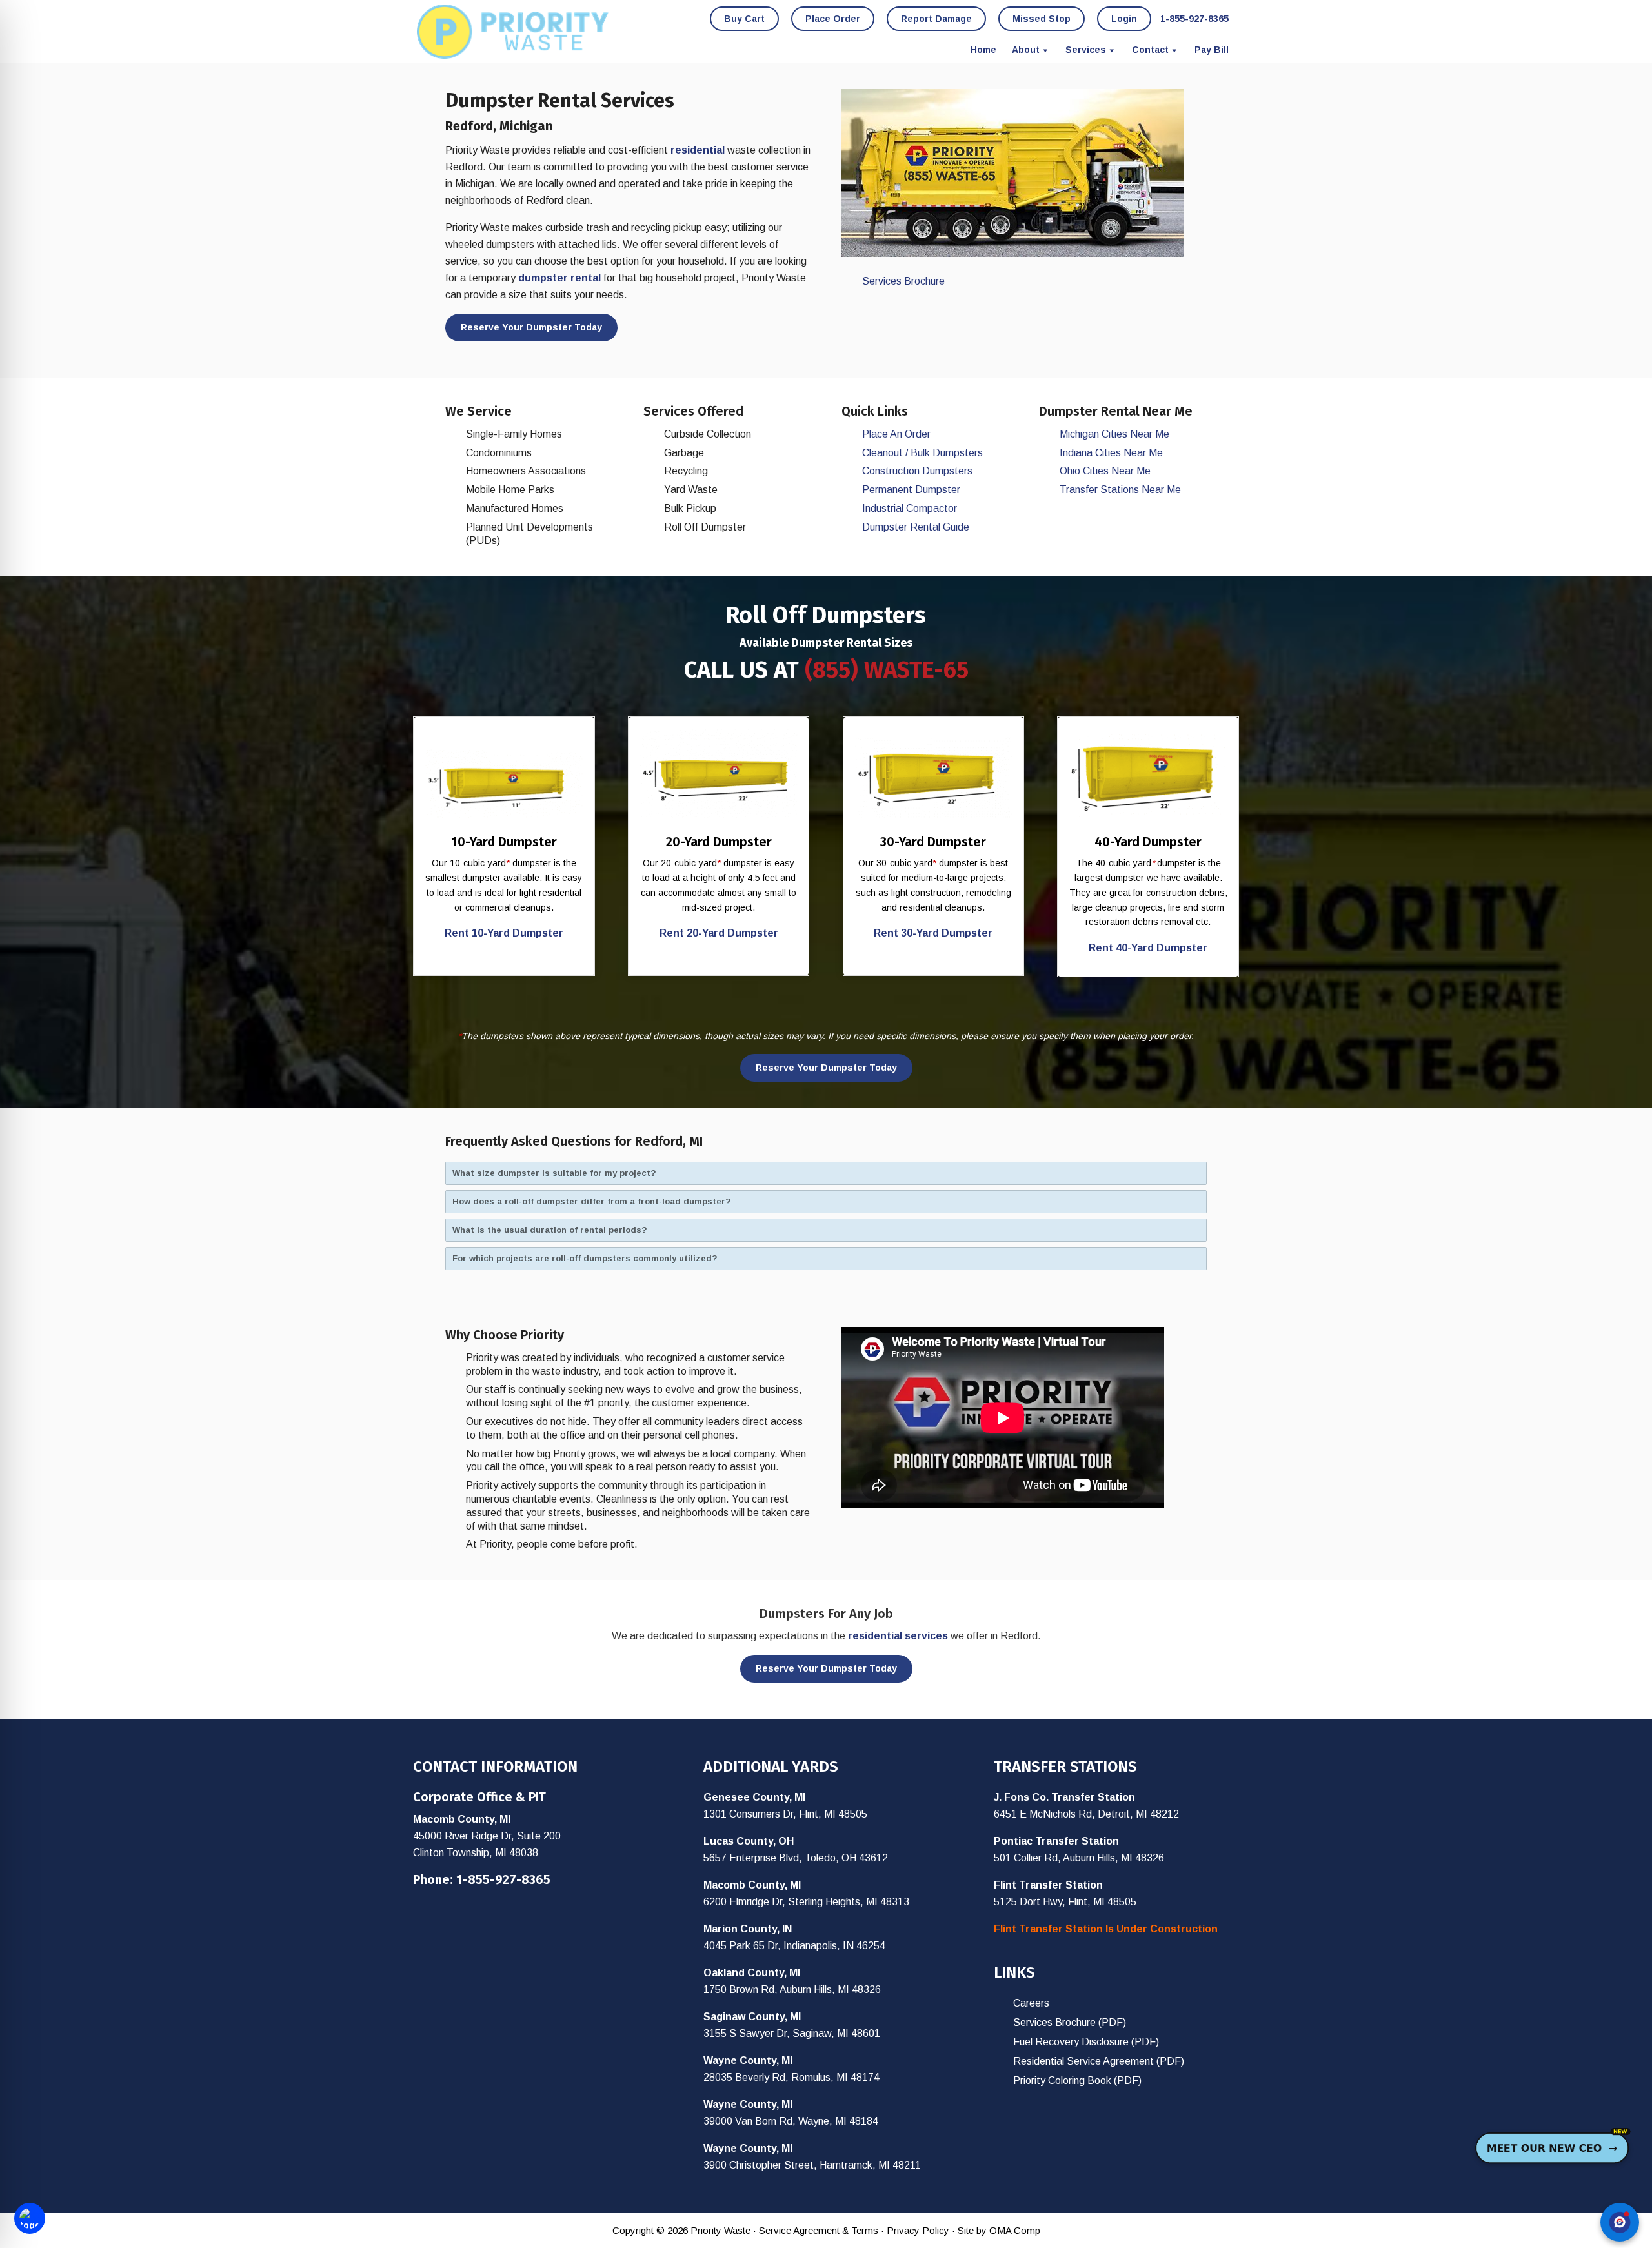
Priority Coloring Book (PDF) (1077, 2081)
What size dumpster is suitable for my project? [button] (554, 1173)
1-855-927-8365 (503, 1879)
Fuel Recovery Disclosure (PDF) (1086, 2042)
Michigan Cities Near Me (1114, 434)
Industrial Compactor (910, 508)
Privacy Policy (918, 2230)
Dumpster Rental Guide (916, 527)
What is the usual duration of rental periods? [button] (550, 1230)
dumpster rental (559, 278)
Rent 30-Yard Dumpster (933, 933)
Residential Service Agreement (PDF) (1099, 2061)
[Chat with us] (1620, 2222)
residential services (898, 1636)
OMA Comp (1015, 2230)
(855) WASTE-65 (887, 670)
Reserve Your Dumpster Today (531, 327)
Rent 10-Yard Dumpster (504, 933)
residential (698, 150)
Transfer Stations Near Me (1120, 490)
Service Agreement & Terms (819, 2230)
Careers (1031, 2003)
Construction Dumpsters (917, 471)
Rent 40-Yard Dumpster (1148, 948)
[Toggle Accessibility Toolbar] (30, 2218)
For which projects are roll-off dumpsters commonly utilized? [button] (585, 1258)
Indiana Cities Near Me (1111, 453)
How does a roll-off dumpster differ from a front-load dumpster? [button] (592, 1201)
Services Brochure (903, 281)
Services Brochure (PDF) (1070, 2022)
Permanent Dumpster (911, 490)
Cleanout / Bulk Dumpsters (922, 453)
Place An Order (896, 434)
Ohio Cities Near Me (1105, 471)
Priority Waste (513, 32)
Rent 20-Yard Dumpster (719, 933)
